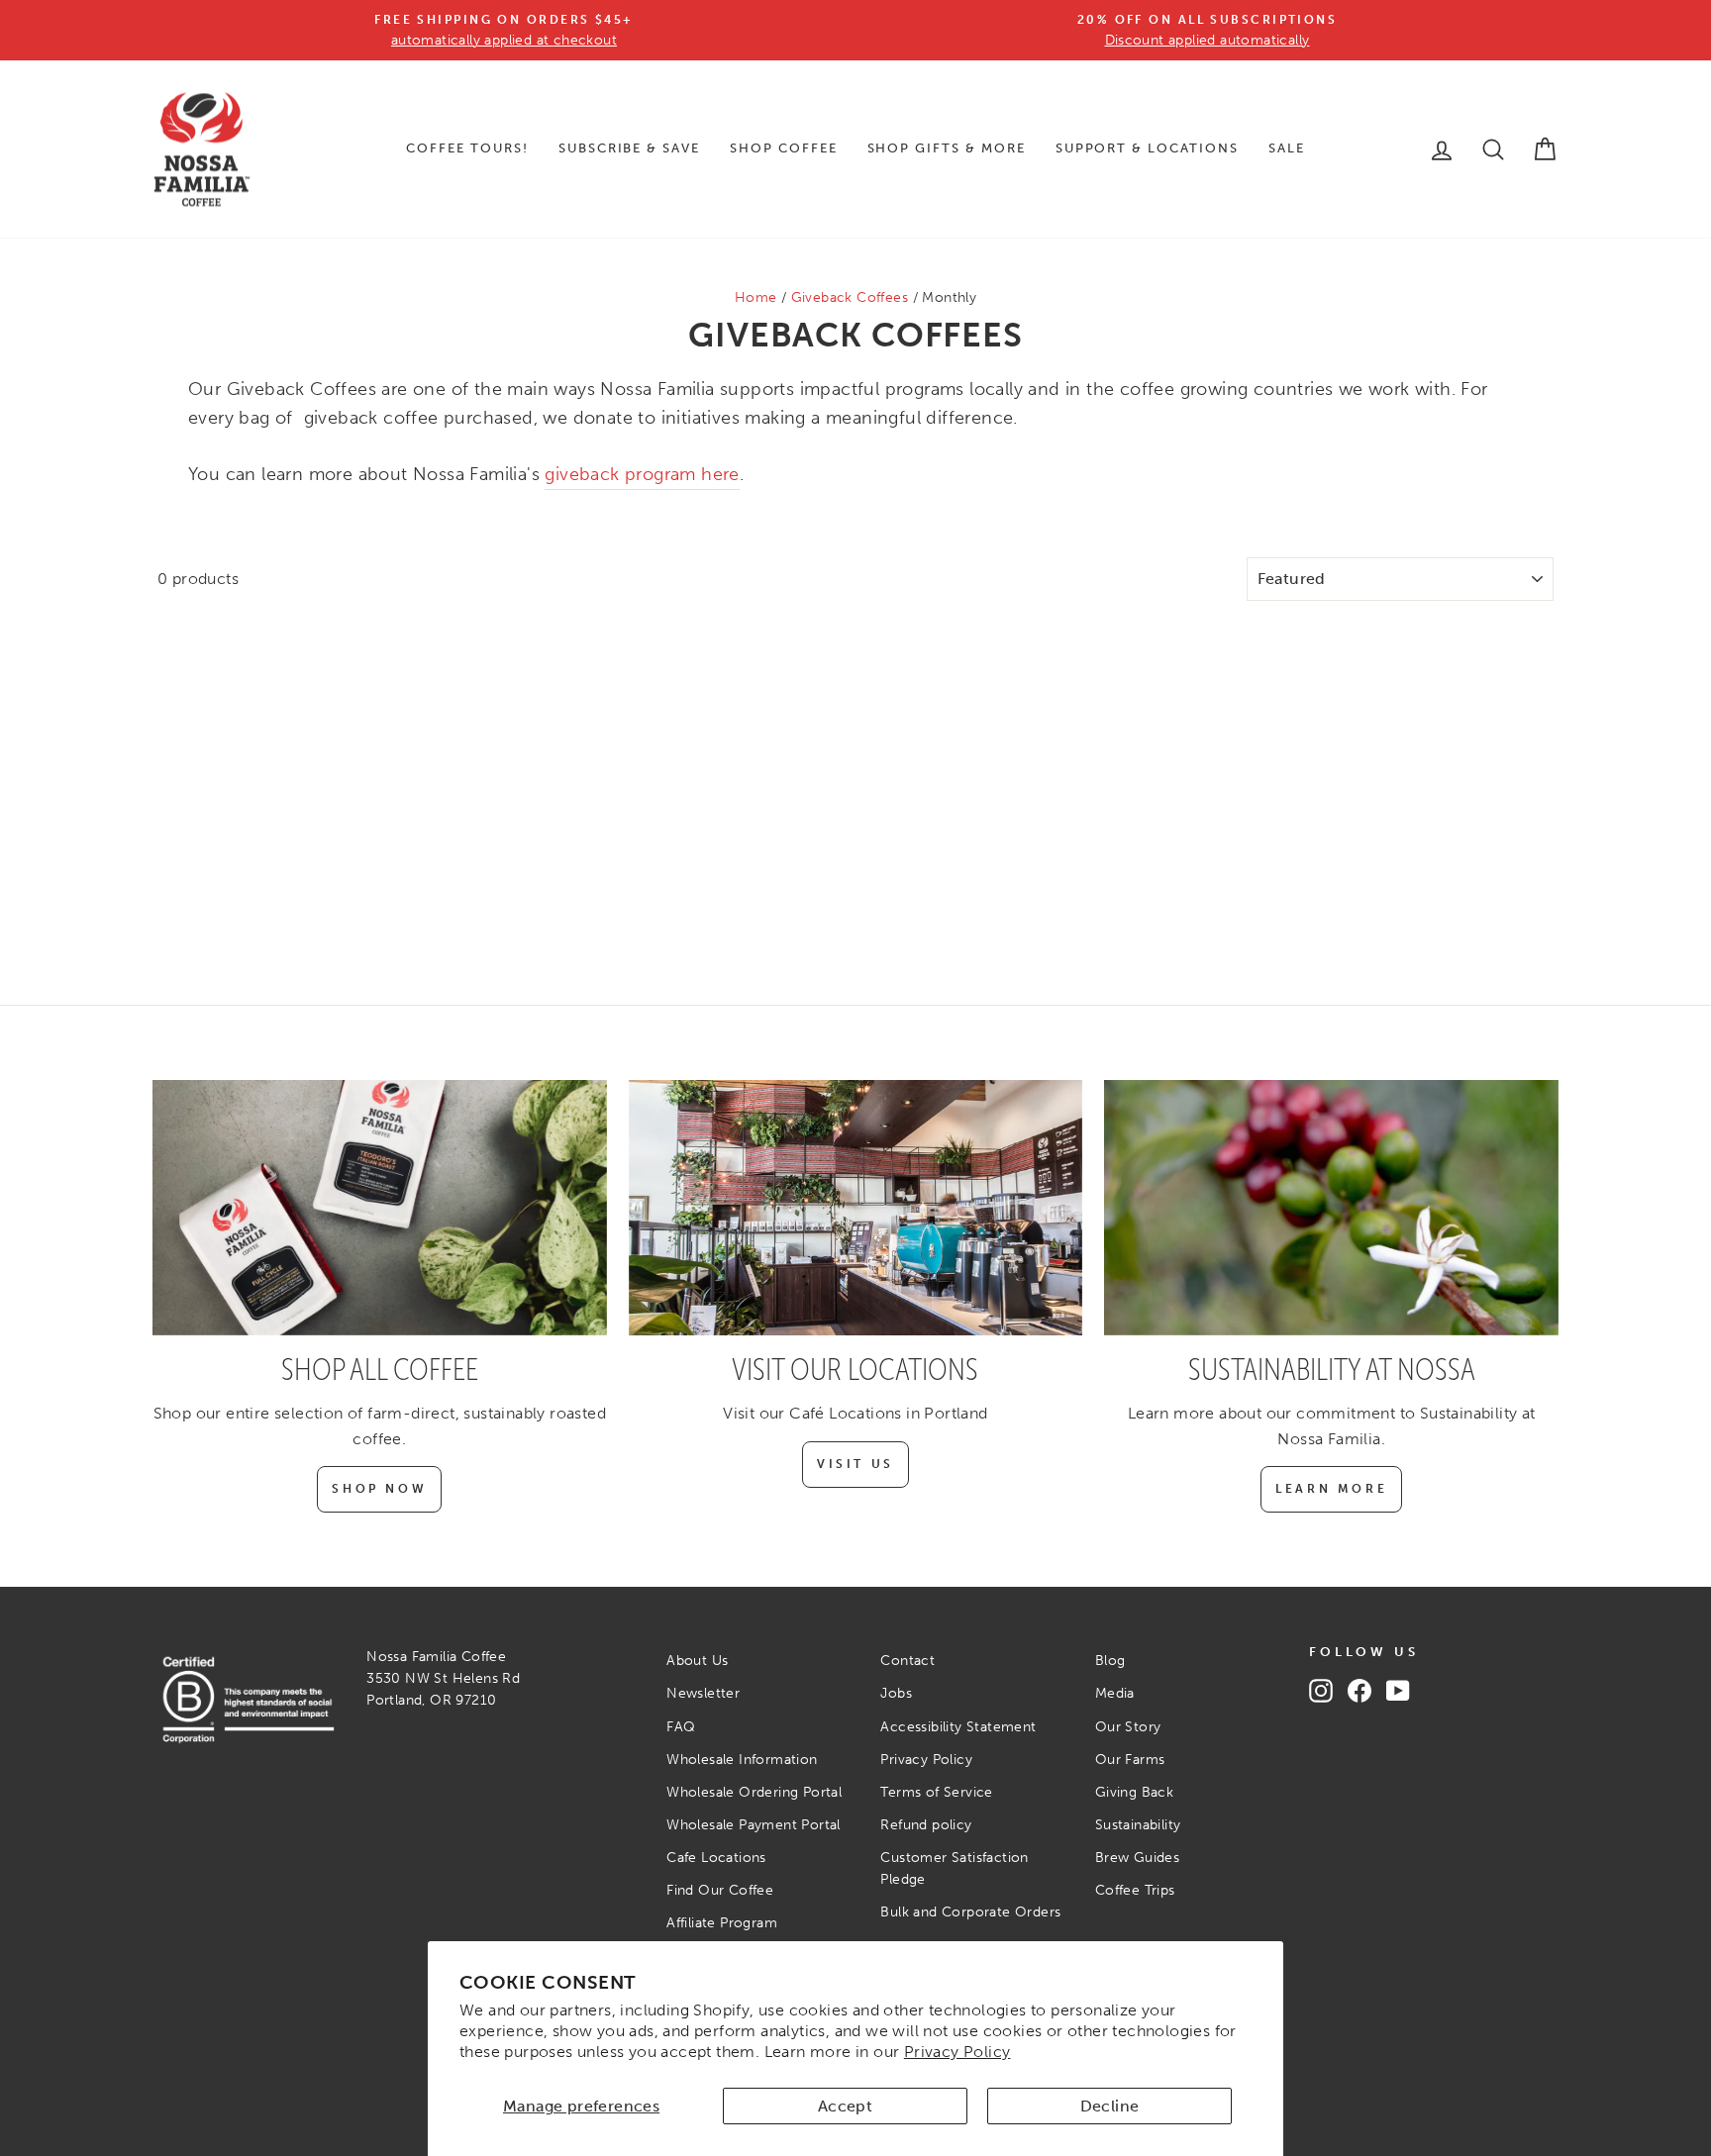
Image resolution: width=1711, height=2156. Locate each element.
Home (756, 297)
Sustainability (1138, 1825)
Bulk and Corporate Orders (970, 1912)
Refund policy (926, 1825)
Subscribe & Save (629, 148)
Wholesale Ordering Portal (754, 1792)
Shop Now (379, 1489)
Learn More (1331, 1489)
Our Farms (1130, 1760)
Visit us (855, 1464)
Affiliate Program (722, 1923)
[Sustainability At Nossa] (1331, 1208)
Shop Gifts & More (947, 148)
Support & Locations (1147, 148)
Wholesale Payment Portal (754, 1825)
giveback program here (642, 474)
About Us (697, 1661)
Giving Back (1134, 1792)
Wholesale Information (742, 1760)
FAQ (681, 1727)
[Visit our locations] (856, 1208)
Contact (907, 1661)
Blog (1110, 1661)
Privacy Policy (957, 2052)
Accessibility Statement (958, 1727)
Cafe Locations (716, 1858)
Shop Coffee (783, 148)
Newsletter (703, 1693)
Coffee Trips (1135, 1890)
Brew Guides (1137, 1858)
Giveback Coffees (850, 297)
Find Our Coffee (720, 1890)
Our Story (1128, 1727)
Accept (845, 2106)
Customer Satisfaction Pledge (954, 1868)
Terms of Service (936, 1792)
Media (1115, 1693)
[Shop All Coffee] (380, 1208)
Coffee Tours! (467, 148)
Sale (1287, 148)
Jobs (896, 1693)
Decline (1110, 2106)
